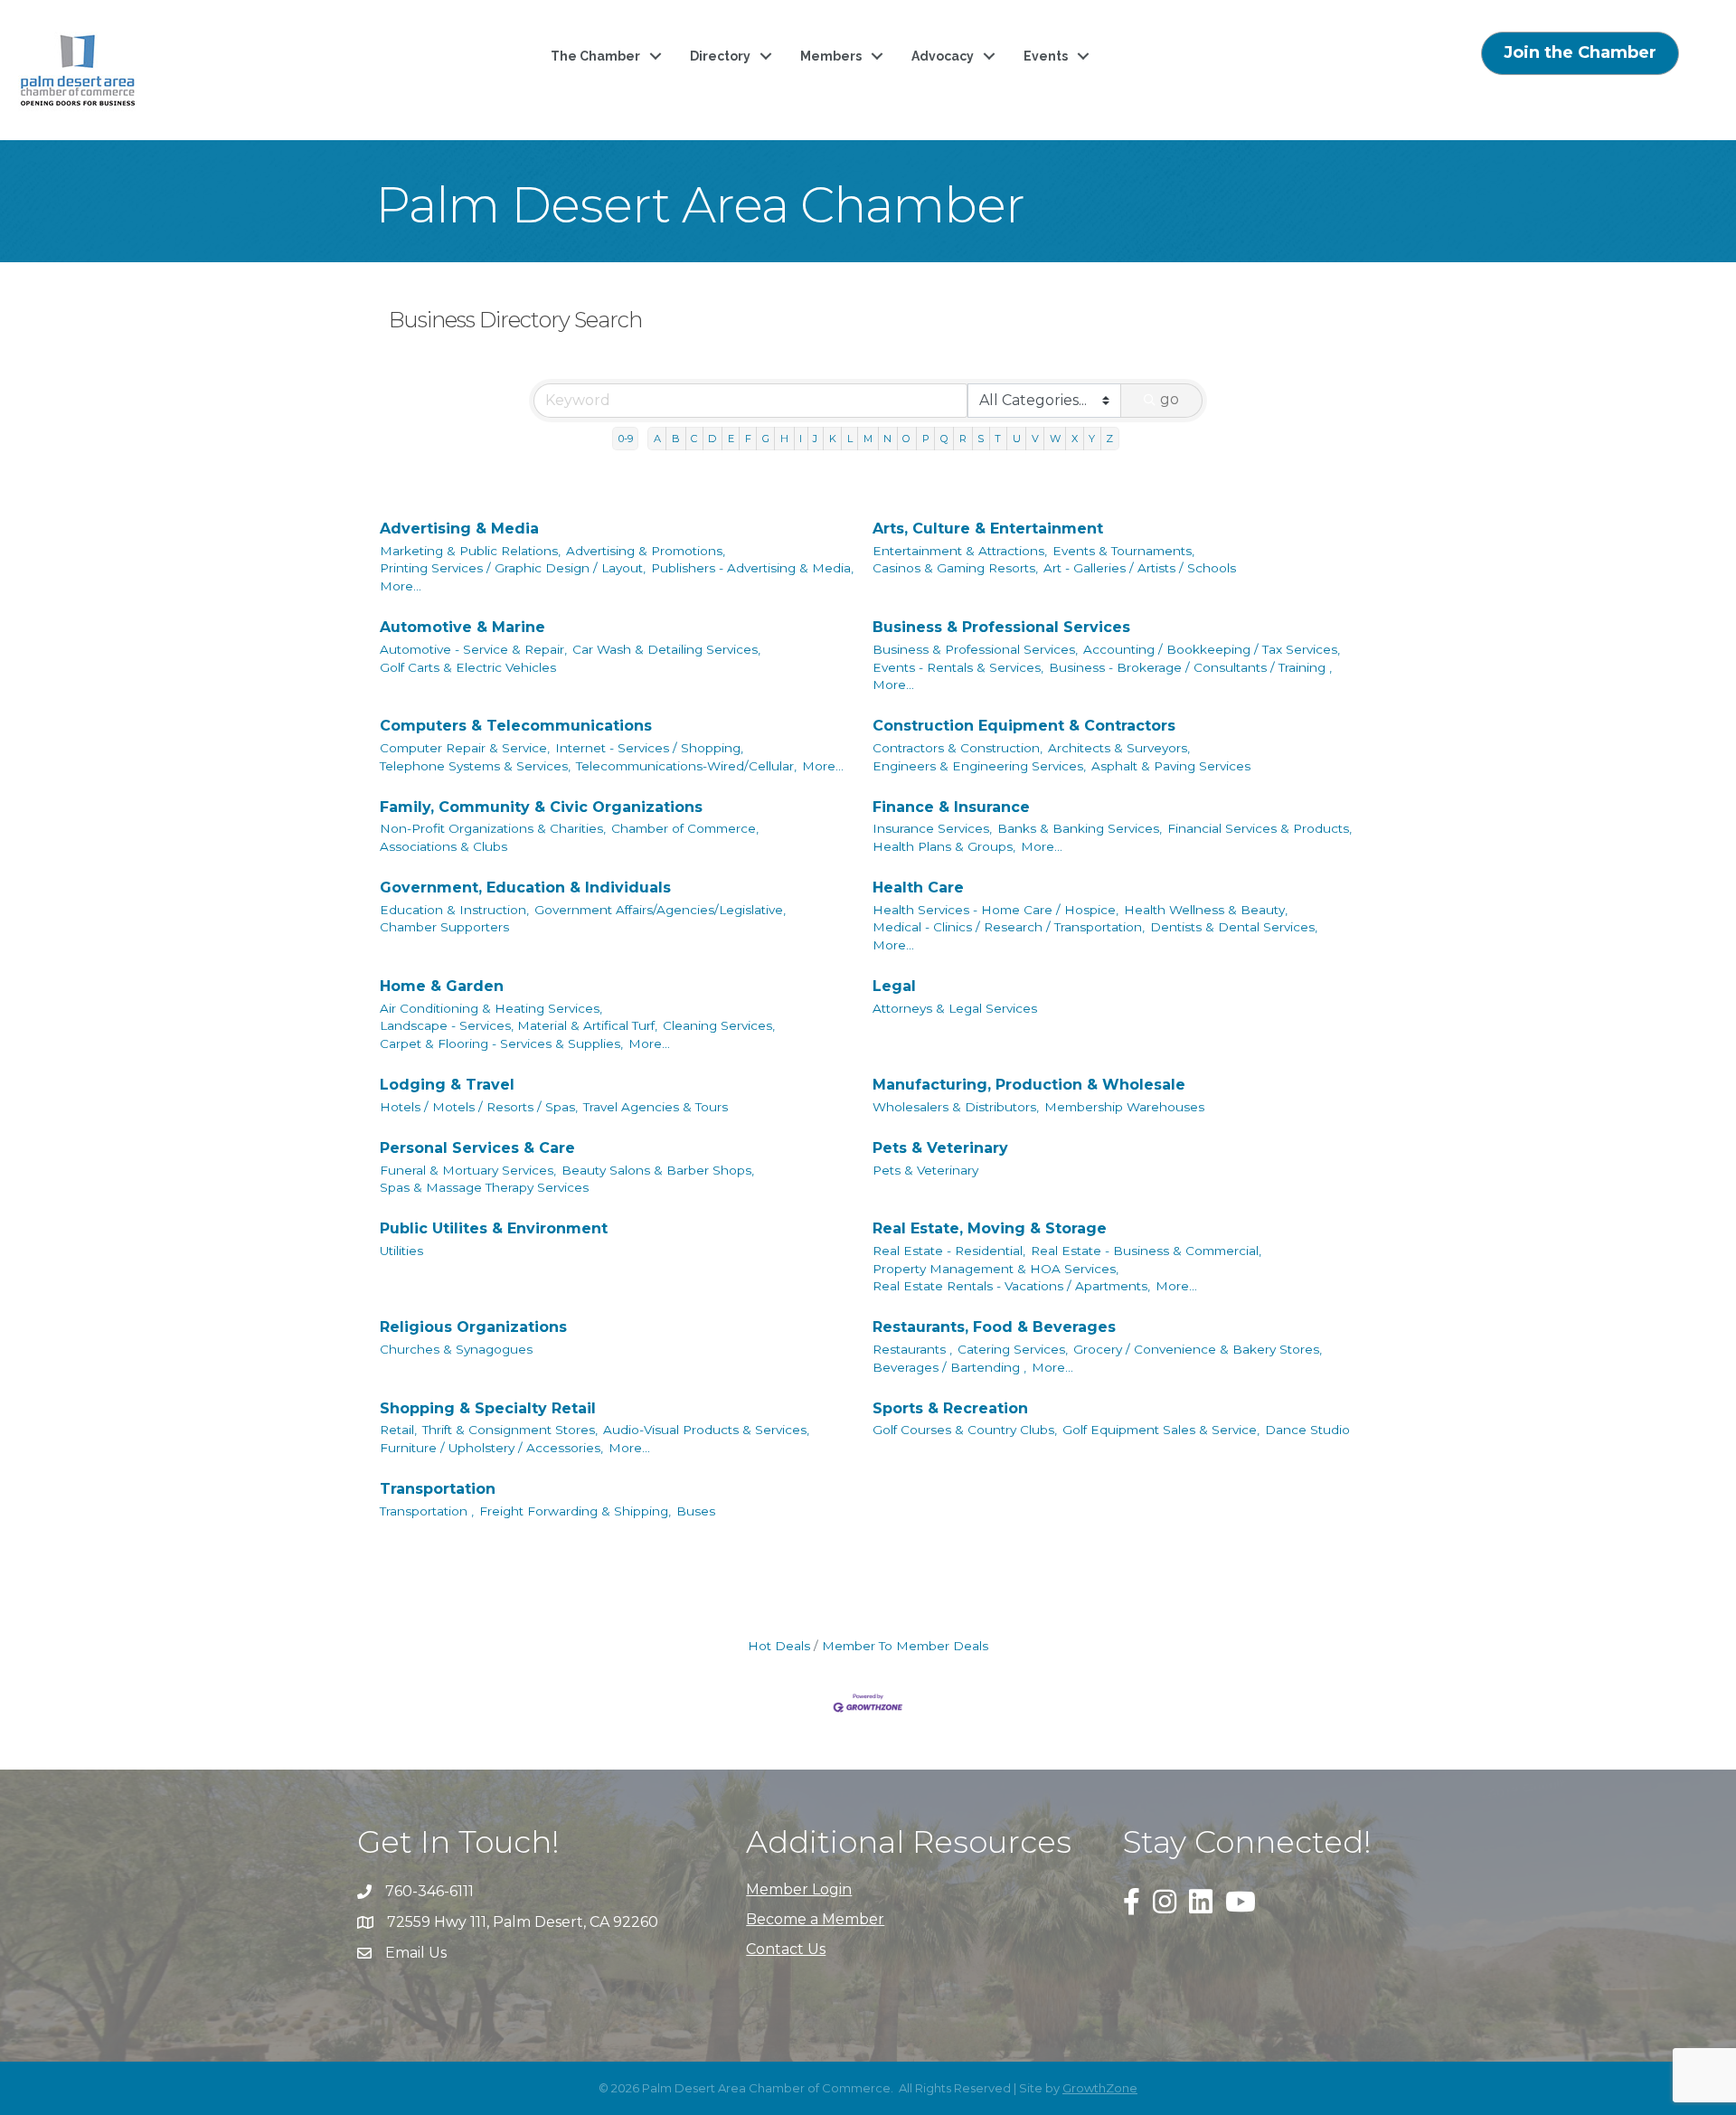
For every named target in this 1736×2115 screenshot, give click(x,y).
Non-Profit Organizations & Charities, (493, 828)
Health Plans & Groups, (944, 846)
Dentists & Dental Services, (1234, 927)
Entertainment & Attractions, (960, 551)
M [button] (868, 439)
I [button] (801, 439)
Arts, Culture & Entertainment (988, 529)
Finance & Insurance (951, 807)
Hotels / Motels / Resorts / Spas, (479, 1107)
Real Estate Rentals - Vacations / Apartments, (1011, 1286)
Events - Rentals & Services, (958, 667)
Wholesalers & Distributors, (956, 1107)
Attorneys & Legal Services (955, 1008)
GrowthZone (1100, 2088)
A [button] (657, 439)
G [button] (766, 439)
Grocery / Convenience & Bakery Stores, (1198, 1349)
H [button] (784, 439)
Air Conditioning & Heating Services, (491, 1008)
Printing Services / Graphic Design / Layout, (513, 568)
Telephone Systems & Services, (475, 766)
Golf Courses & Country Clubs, (965, 1430)
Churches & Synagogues (456, 1349)
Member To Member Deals (905, 1646)
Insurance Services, (932, 828)
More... (401, 586)
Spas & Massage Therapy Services (484, 1187)
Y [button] (1092, 439)
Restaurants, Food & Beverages (994, 1327)
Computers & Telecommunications (516, 726)
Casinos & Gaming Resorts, (955, 568)
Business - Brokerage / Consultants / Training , (1190, 667)
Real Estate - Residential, (949, 1251)
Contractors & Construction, (958, 748)
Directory (720, 56)
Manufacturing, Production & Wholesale (1029, 1085)
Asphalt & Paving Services (1171, 766)
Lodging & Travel (447, 1085)
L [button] (850, 439)
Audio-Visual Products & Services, (706, 1430)
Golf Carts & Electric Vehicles (468, 667)
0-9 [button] (626, 439)
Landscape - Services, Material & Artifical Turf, (519, 1025)
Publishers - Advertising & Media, (752, 568)
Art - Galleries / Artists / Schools (1140, 568)
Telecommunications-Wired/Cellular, (686, 766)
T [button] (998, 439)
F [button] (748, 439)
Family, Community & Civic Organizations (541, 807)
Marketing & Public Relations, (470, 551)
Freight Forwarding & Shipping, (575, 1511)
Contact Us (786, 1949)
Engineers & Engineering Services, (979, 766)
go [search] (1170, 399)
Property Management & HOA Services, (995, 1269)
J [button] (815, 439)
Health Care (918, 888)
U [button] (1017, 439)
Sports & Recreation (950, 1408)
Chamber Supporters (444, 927)
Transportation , (427, 1511)
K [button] (833, 439)
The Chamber (595, 56)
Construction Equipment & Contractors (1024, 726)
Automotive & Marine (462, 627)
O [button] (906, 439)
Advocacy (943, 56)
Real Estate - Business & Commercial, (1146, 1251)
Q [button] (944, 439)
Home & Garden (442, 986)
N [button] (887, 439)
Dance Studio (1307, 1430)
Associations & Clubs (443, 846)
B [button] (676, 439)
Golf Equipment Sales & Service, (1161, 1430)
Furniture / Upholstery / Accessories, (491, 1448)
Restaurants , (912, 1349)
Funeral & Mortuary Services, (468, 1170)
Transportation (438, 1489)
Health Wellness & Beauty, (1206, 910)
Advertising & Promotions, (646, 551)
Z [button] (1109, 439)
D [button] (712, 439)
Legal (894, 986)
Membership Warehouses (1124, 1107)
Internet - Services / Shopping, (649, 748)
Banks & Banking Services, (1080, 828)
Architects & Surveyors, (1119, 748)
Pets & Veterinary (940, 1148)
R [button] (963, 439)
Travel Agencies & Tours (656, 1107)
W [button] (1055, 439)
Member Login (799, 1889)
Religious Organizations (473, 1327)
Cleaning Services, (719, 1025)
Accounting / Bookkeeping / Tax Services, (1212, 649)
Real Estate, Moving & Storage (990, 1228)
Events (1046, 56)
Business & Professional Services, (975, 649)
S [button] (981, 439)
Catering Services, (1013, 1349)
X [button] (1075, 439)
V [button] (1035, 439)
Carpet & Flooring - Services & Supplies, (501, 1043)
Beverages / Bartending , (949, 1367)
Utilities (401, 1251)
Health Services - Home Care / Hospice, (995, 910)
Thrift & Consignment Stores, (510, 1430)
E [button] (731, 439)
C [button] (694, 439)
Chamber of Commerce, (685, 828)
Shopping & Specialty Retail (488, 1408)
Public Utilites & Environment (494, 1228)
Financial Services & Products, (1260, 828)
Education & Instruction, (454, 910)
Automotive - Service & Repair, (473, 649)
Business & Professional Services (1001, 627)
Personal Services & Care (477, 1148)
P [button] (926, 439)
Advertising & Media (459, 529)
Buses (696, 1511)
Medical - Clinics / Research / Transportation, (1009, 927)
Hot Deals (779, 1646)
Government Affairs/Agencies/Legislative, (660, 910)
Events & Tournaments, (1123, 551)
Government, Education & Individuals (525, 888)
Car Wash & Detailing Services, (666, 649)
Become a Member (815, 1919)
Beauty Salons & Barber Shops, (658, 1170)
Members (831, 56)
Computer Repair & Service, (465, 748)
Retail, (398, 1430)
